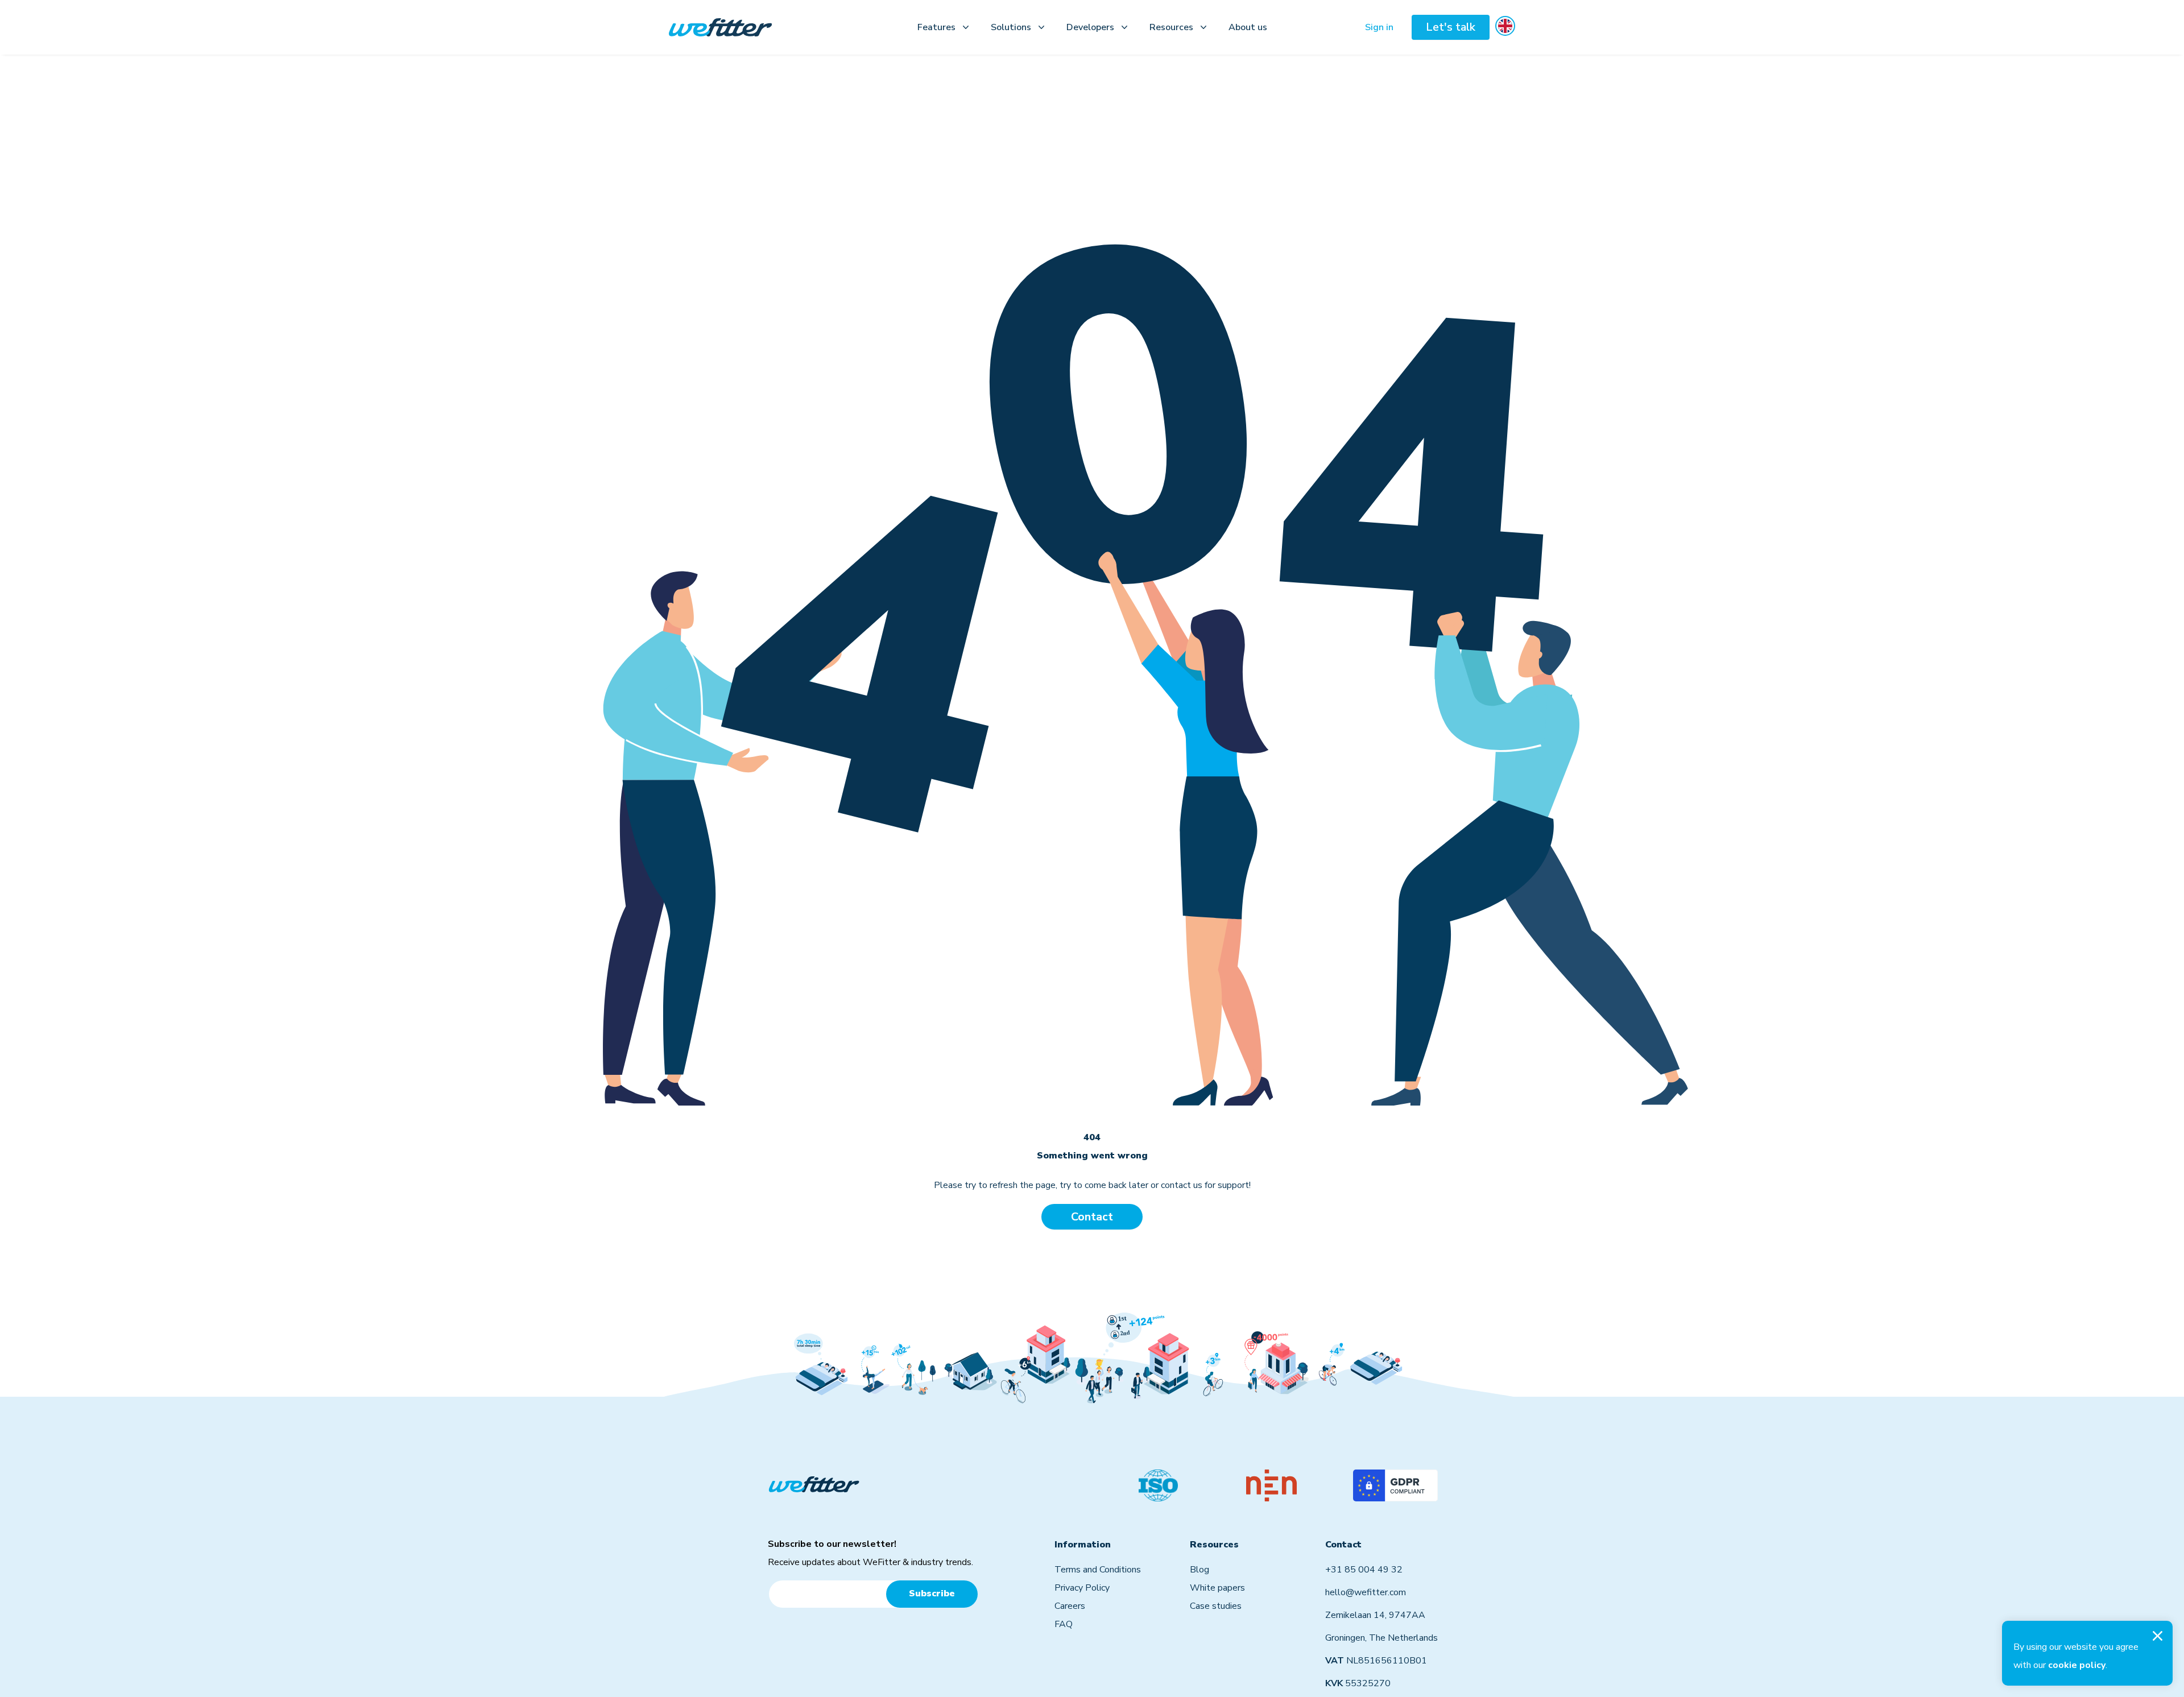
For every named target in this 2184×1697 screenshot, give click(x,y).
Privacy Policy (1082, 1588)
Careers (1070, 1606)
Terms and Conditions (1098, 1570)
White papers (1217, 1588)
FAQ (1064, 1624)
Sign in (1379, 27)
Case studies (1216, 1606)
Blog (1199, 1570)
